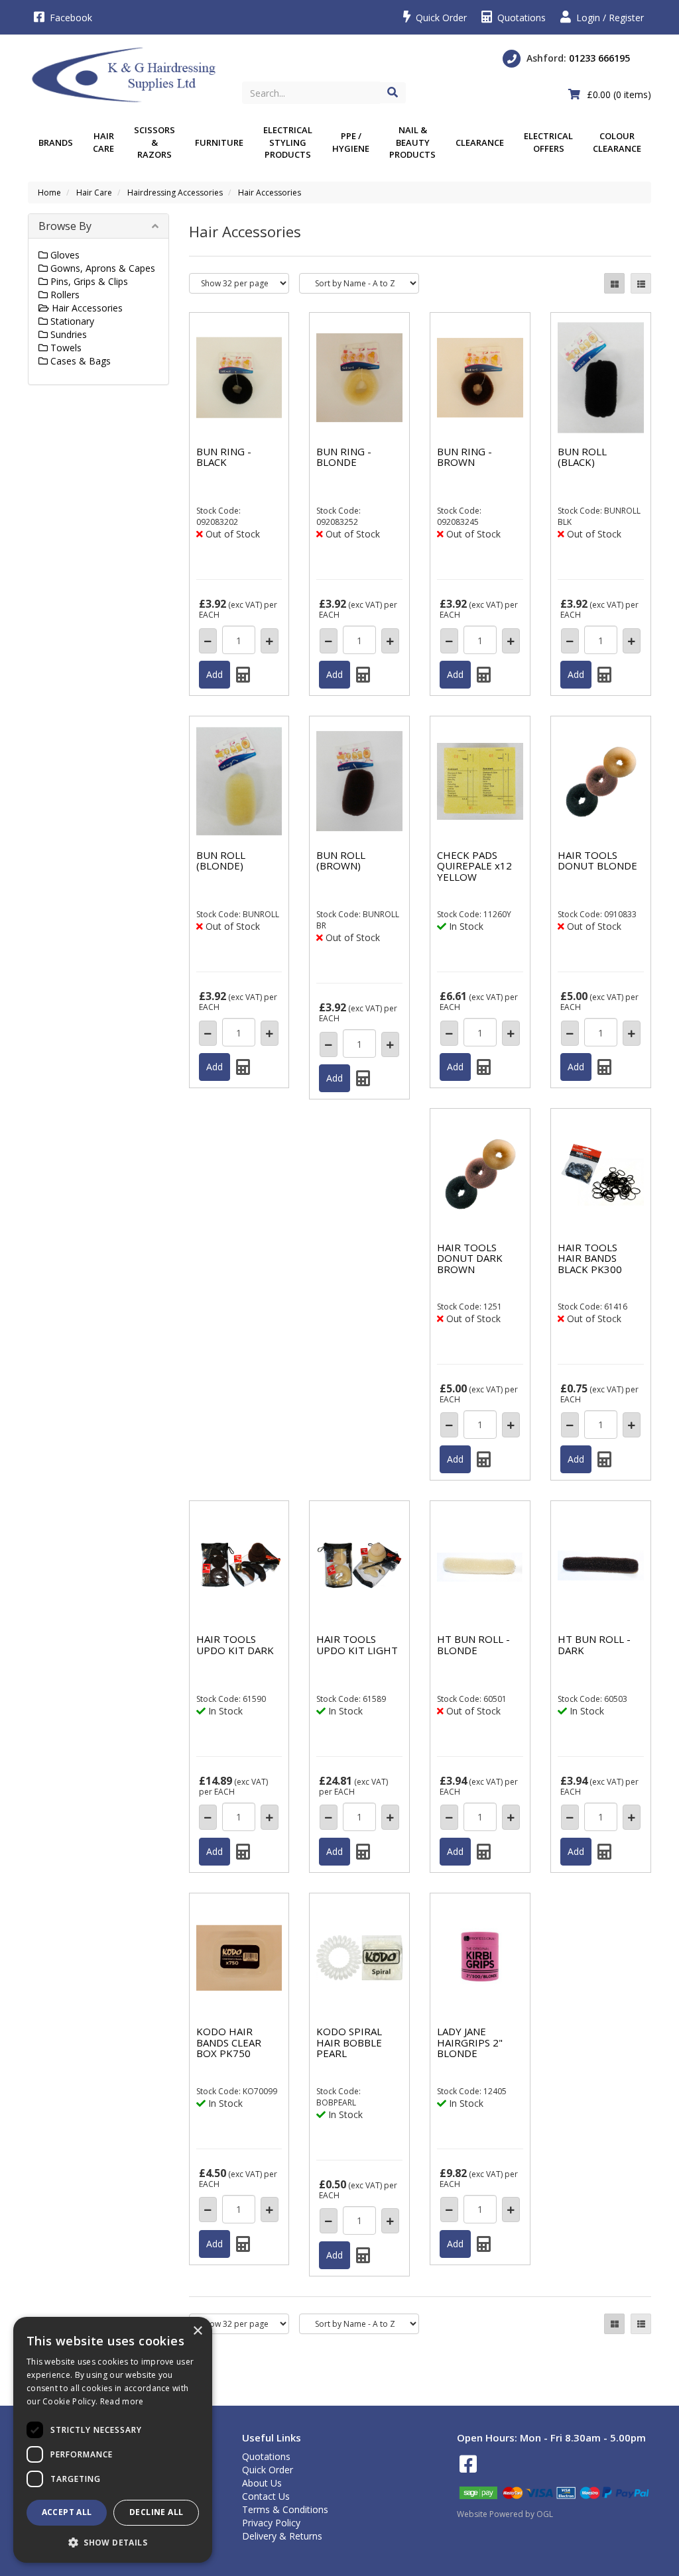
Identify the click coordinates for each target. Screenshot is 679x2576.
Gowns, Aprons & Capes (101, 268)
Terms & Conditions (285, 2509)
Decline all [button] (156, 2512)
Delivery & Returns (282, 2536)
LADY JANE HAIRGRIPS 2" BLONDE (470, 2042)
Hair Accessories (270, 193)
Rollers (64, 295)
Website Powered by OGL (505, 2514)
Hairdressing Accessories (175, 193)
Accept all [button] (67, 2512)
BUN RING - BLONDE (344, 457)
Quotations (520, 18)
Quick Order (440, 18)
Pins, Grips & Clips (88, 281)
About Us (262, 2483)
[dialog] (113, 2440)
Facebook (70, 18)
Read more (122, 2401)
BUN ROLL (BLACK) (582, 457)
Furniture (219, 142)
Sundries (67, 334)
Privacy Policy (271, 2523)
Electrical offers (548, 142)
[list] (641, 283)
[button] (113, 2542)
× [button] (197, 2331)
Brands (56, 142)
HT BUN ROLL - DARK (594, 1645)
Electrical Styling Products (288, 142)
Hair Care (103, 142)
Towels (65, 348)
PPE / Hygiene (351, 142)
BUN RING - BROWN (464, 457)
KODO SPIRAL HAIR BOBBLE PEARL (349, 2042)
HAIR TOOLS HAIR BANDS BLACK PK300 (590, 1258)
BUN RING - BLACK (224, 457)
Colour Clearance (617, 142)
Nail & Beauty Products (412, 142)
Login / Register (609, 18)
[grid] (614, 283)
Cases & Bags (79, 361)
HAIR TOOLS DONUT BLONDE (597, 861)
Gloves (64, 255)
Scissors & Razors (154, 142)
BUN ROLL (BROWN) (341, 861)
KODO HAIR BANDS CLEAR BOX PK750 (229, 2042)
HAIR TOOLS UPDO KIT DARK (235, 1645)
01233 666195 (599, 58)
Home (49, 193)
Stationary (71, 321)
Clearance (480, 142)
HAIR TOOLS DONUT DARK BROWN (470, 1258)
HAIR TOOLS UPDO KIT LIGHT (357, 1645)
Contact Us (266, 2496)
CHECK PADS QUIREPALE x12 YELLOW (474, 866)
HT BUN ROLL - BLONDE (473, 1645)
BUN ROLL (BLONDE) (221, 861)
